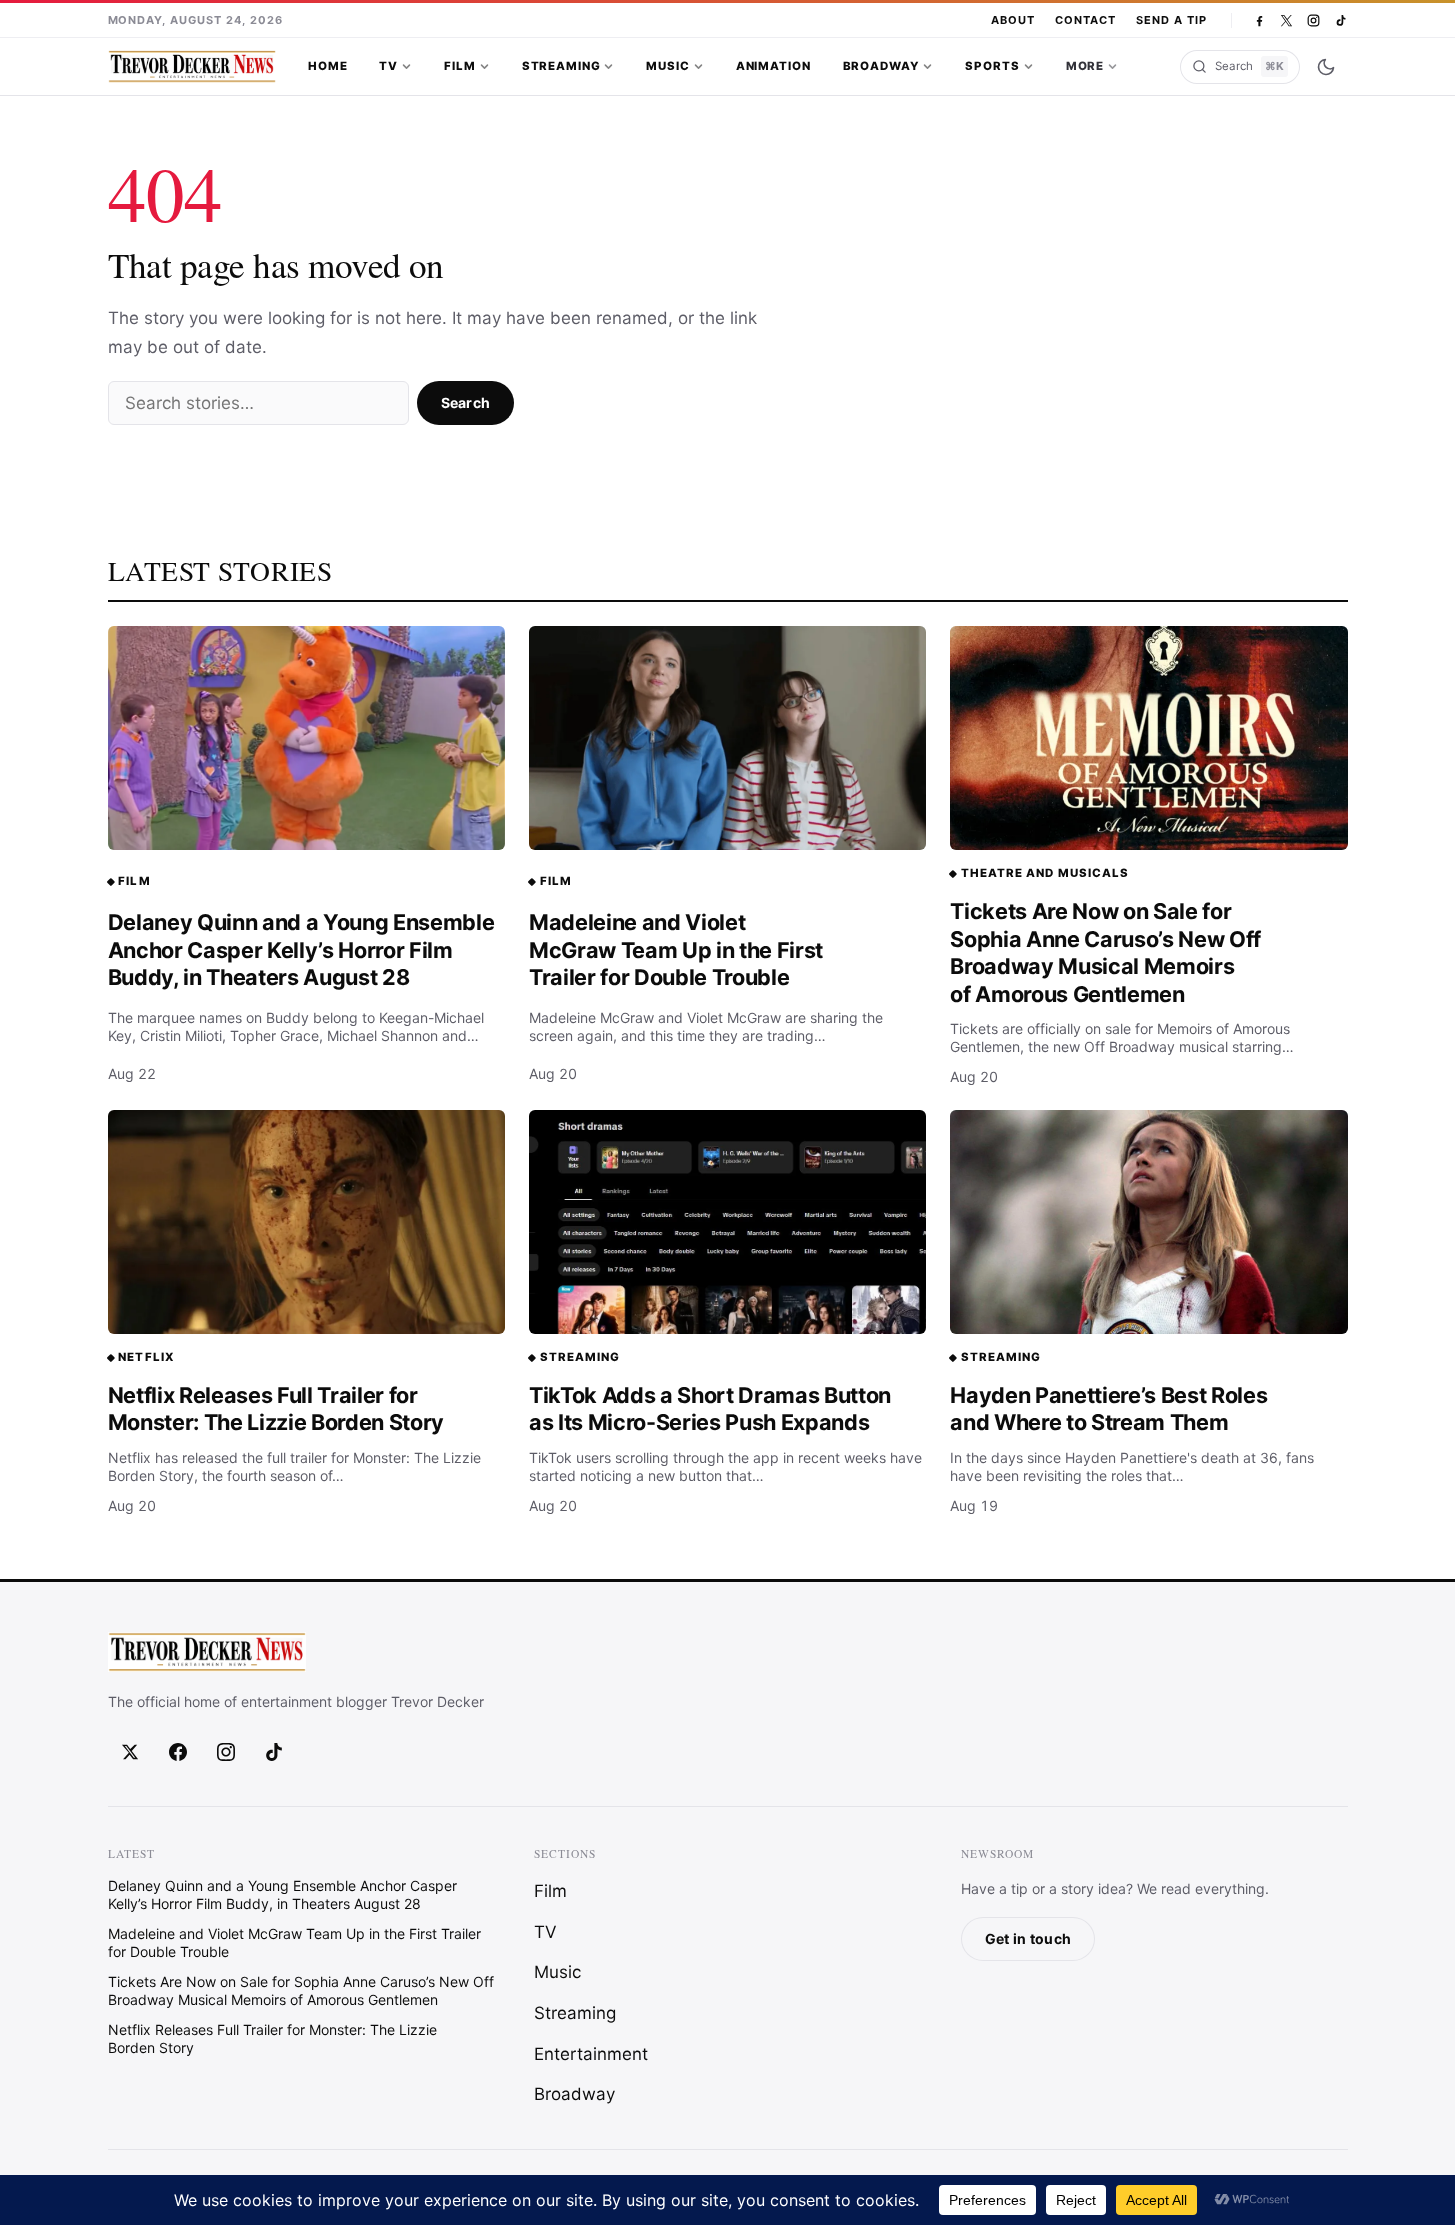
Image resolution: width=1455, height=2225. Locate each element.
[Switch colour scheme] (1326, 67)
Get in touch (1028, 1938)
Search (466, 402)
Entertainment (591, 2053)
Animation (773, 66)
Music (667, 66)
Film (459, 66)
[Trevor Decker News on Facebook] (1259, 20)
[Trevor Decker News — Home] (192, 67)
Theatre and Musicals (1045, 873)
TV (388, 66)
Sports (992, 66)
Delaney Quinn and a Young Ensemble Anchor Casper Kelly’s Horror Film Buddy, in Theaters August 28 (301, 949)
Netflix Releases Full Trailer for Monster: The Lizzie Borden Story (276, 1409)
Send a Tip (1171, 20)
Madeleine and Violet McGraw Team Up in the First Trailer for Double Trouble (676, 949)
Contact (1085, 20)
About (1013, 20)
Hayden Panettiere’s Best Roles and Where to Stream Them (1108, 1409)
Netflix (146, 1357)
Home (327, 66)
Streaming (561, 66)
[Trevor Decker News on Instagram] (1313, 20)
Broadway (881, 66)
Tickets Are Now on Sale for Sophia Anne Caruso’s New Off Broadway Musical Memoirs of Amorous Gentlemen (1105, 952)
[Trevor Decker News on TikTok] (1340, 20)
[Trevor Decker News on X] (1286, 20)
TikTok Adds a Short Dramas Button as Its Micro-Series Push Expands (710, 1409)
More (1085, 66)
